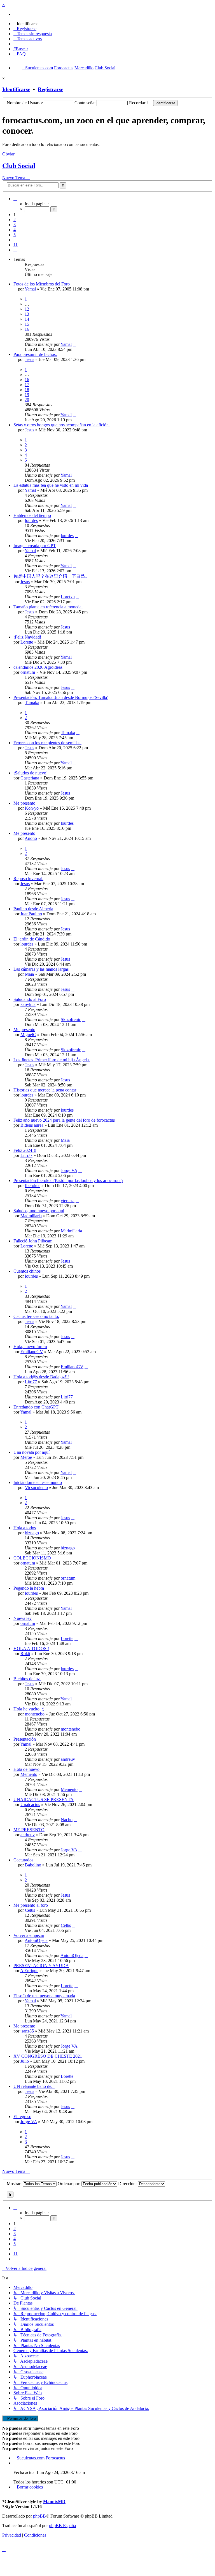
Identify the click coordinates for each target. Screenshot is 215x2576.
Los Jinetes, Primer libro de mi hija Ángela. (52, 1060)
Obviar (8, 154)
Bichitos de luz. (27, 1679)
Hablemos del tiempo (32, 515)
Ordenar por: (70, 2184)
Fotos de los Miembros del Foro (42, 284)
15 (27, 324)
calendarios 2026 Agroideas (38, 667)
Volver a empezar (29, 1935)
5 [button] (15, 235)
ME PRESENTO (29, 1830)
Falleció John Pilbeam (33, 1241)
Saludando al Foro (30, 999)
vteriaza (68, 1201)
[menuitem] (26, 24)
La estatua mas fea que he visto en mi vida (51, 485)
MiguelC (28, 1035)
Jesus (30, 359)
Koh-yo (32, 808)
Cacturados (23, 1860)
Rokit (25, 1654)
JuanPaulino (31, 914)
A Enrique (29, 1971)
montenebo (35, 1714)
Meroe (26, 1457)
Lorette (27, 642)
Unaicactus (30, 1805)
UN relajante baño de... (34, 2086)
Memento (29, 1774)
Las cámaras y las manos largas (41, 969)
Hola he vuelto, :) (29, 1709)
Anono (31, 838)
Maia (29, 974)
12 (27, 309)
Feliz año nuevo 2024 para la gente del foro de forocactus (64, 1120)
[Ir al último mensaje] (74, 344)
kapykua (28, 1004)
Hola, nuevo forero (30, 1347)
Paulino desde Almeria (33, 909)
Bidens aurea (32, 1125)
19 (27, 395)
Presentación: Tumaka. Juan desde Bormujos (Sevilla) (61, 697)
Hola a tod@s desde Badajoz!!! (41, 1377)
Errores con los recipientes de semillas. (47, 743)
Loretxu (68, 597)
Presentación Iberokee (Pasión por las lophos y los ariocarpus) (68, 1181)
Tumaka (32, 702)
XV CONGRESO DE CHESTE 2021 (48, 2056)
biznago (32, 1533)
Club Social (19, 166)
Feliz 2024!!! (25, 1150)
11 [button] (16, 245)
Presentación (25, 1739)
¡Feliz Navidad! (27, 637)
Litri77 (26, 1155)
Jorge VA (69, 1170)
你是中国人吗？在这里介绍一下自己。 (52, 576)
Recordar (138, 103)
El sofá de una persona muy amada (44, 1996)
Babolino (33, 1865)
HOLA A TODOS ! (31, 1649)
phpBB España (62, 2526)
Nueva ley (23, 1618)
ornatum (28, 672)
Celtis (30, 1910)
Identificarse (16, 89)
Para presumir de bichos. (35, 354)
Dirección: (128, 2184)
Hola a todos (25, 1528)
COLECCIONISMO (32, 1558)
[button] (15, 199)
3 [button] (15, 225)
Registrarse (51, 89)
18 (27, 390)
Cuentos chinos (27, 1271)
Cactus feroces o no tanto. (36, 1316)
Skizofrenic (71, 1019)
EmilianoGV (32, 1352)
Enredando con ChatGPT (36, 1407)
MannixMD (54, 2501)
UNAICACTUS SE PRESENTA (44, 1799)
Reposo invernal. (28, 879)
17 (27, 385)
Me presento (24, 803)
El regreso (22, 2117)
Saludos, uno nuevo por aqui (39, 1211)
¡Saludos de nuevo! (31, 773)
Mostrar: (15, 2184)
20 (27, 400)
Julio (25, 2061)
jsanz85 (27, 2031)
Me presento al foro (31, 1905)
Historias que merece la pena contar (45, 1090)
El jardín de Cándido (32, 939)
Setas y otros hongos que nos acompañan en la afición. (62, 425)
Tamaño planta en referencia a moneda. (48, 607)
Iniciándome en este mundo (38, 1482)
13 (27, 314)
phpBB (39, 2516)
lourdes (31, 520)
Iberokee (33, 1186)
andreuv (68, 1759)
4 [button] (15, 230)
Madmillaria (31, 1216)
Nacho (67, 1820)
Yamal (30, 289)
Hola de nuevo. (27, 1769)
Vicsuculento (36, 1487)
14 (27, 319)
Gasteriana (30, 778)
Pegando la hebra (29, 1588)
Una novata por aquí (31, 1452)
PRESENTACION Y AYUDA (41, 1966)
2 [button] (15, 220)
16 (27, 329)
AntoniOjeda (36, 1940)
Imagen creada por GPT (35, 546)
